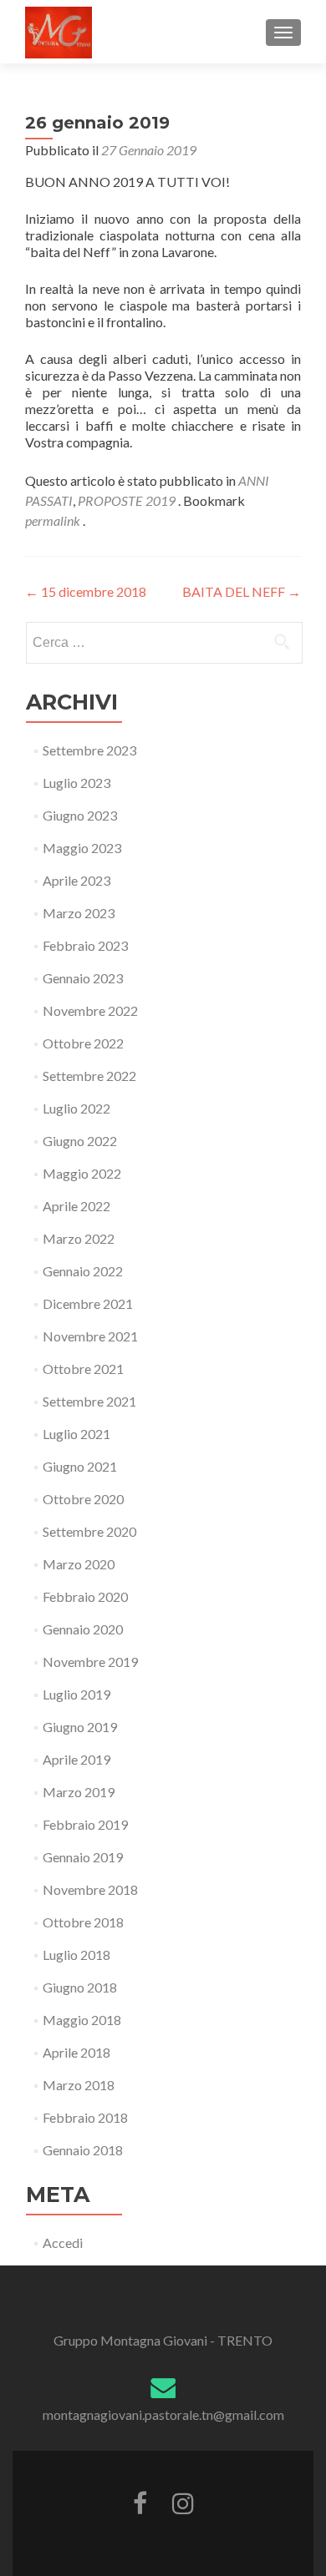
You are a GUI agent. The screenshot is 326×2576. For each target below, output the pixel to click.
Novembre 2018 (90, 1889)
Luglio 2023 (76, 783)
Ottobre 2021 (83, 1369)
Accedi (63, 2243)
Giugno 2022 (80, 1141)
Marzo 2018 (79, 2085)
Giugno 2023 (80, 815)
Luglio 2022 (76, 1108)
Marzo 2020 (79, 1564)
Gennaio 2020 (83, 1629)
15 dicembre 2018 (86, 591)
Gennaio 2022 (83, 1271)
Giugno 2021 (80, 1466)
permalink (54, 520)
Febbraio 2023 (85, 945)
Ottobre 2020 (83, 1499)
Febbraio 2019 (85, 1824)
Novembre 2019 (90, 1662)
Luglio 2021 (76, 1434)
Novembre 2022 (90, 1010)
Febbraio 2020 (85, 1596)
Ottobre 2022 (83, 1043)
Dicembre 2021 (88, 1303)
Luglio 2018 (76, 1955)
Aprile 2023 (76, 880)
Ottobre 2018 (83, 1922)
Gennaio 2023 (83, 978)
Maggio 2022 (82, 1173)
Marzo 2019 (79, 1792)
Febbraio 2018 (85, 2117)
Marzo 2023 (79, 913)
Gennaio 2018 (83, 2150)
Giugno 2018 (80, 1987)
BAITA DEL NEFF (242, 591)
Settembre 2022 (89, 1076)
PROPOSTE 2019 (127, 500)
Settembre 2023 (89, 750)
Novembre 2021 (90, 1336)
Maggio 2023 (82, 848)
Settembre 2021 (89, 1401)
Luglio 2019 (76, 1694)
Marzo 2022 (79, 1238)
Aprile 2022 (76, 1206)
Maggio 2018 (82, 2020)
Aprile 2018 (76, 2052)
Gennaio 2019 (83, 1857)
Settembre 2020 (89, 1531)
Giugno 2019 (80, 1727)
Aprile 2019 (76, 1759)
